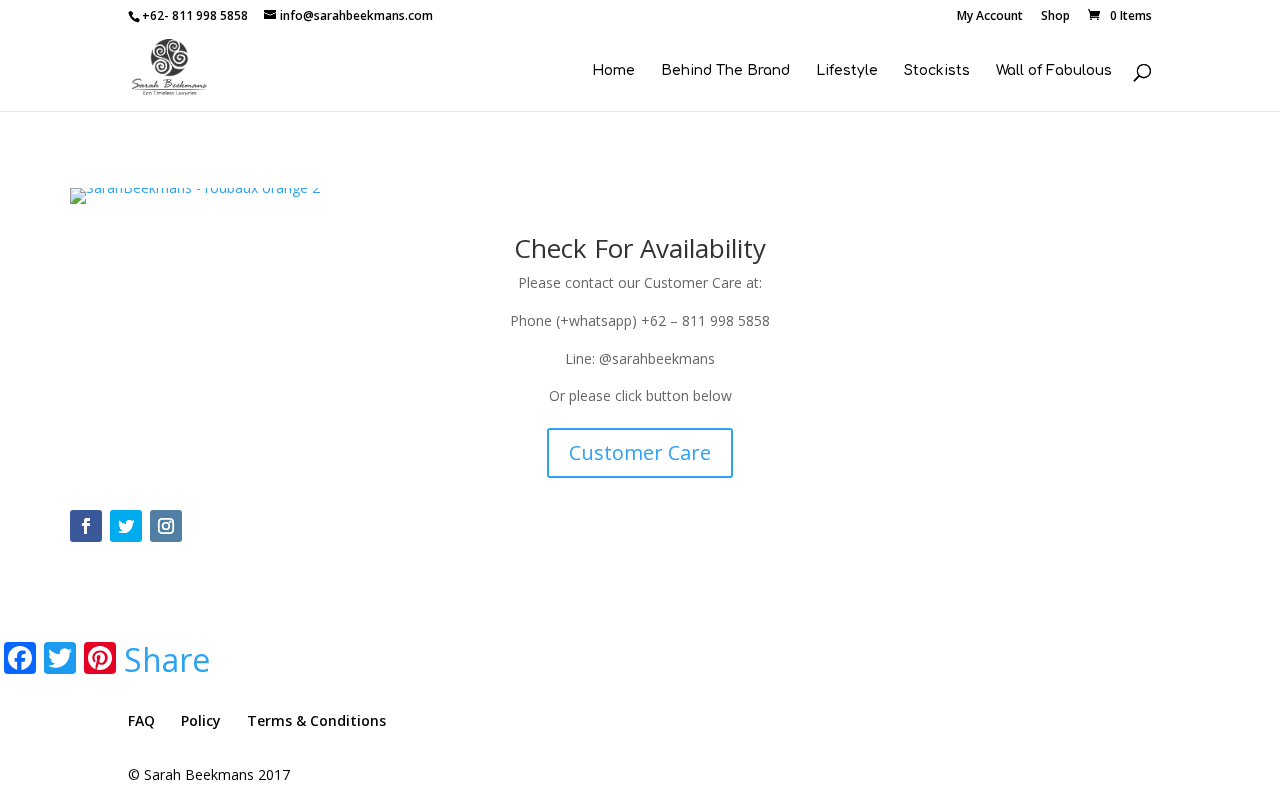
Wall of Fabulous (1054, 71)
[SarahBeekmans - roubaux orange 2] (195, 203)
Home (613, 71)
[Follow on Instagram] (166, 526)
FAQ (141, 720)
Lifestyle (847, 71)
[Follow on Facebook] (86, 526)
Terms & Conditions (316, 720)
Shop (1055, 17)
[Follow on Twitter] (126, 526)
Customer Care (640, 452)
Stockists (937, 71)
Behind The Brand (725, 71)
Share (167, 660)
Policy (201, 720)
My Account (990, 17)
